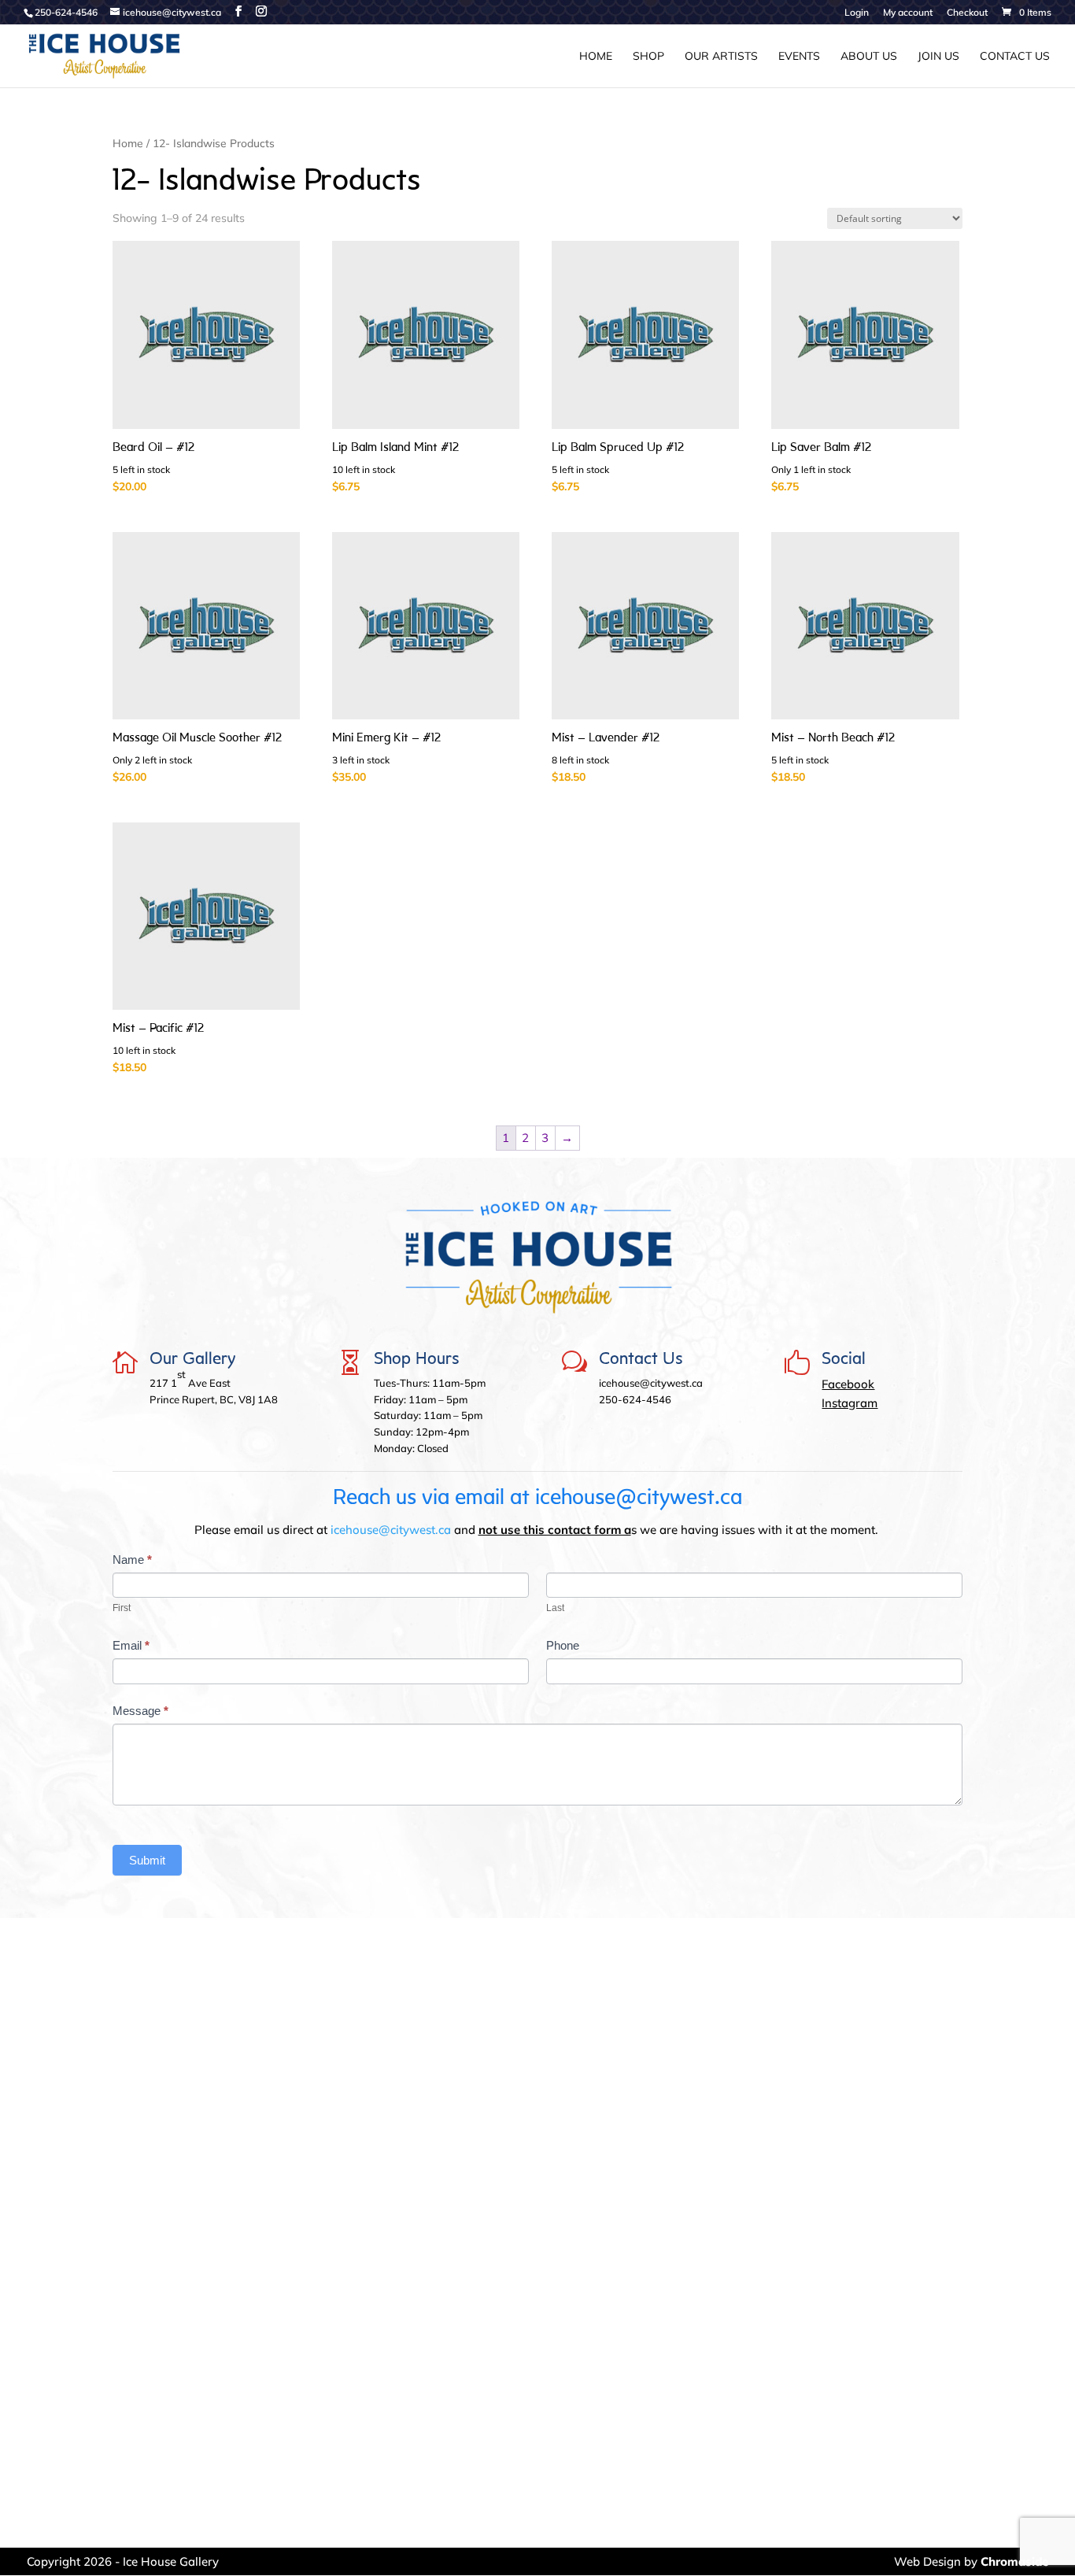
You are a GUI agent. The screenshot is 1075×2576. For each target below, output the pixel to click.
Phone (563, 1645)
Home (596, 57)
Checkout (967, 13)
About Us (869, 57)
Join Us (938, 57)
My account (908, 13)
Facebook (848, 1384)
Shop (648, 57)
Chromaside (1014, 2561)
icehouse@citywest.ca (391, 1530)
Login (857, 13)
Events (799, 57)
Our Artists (721, 57)
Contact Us (1015, 57)
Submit (147, 1860)
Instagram (850, 1403)
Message (140, 1711)
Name (132, 1560)
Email (131, 1645)
